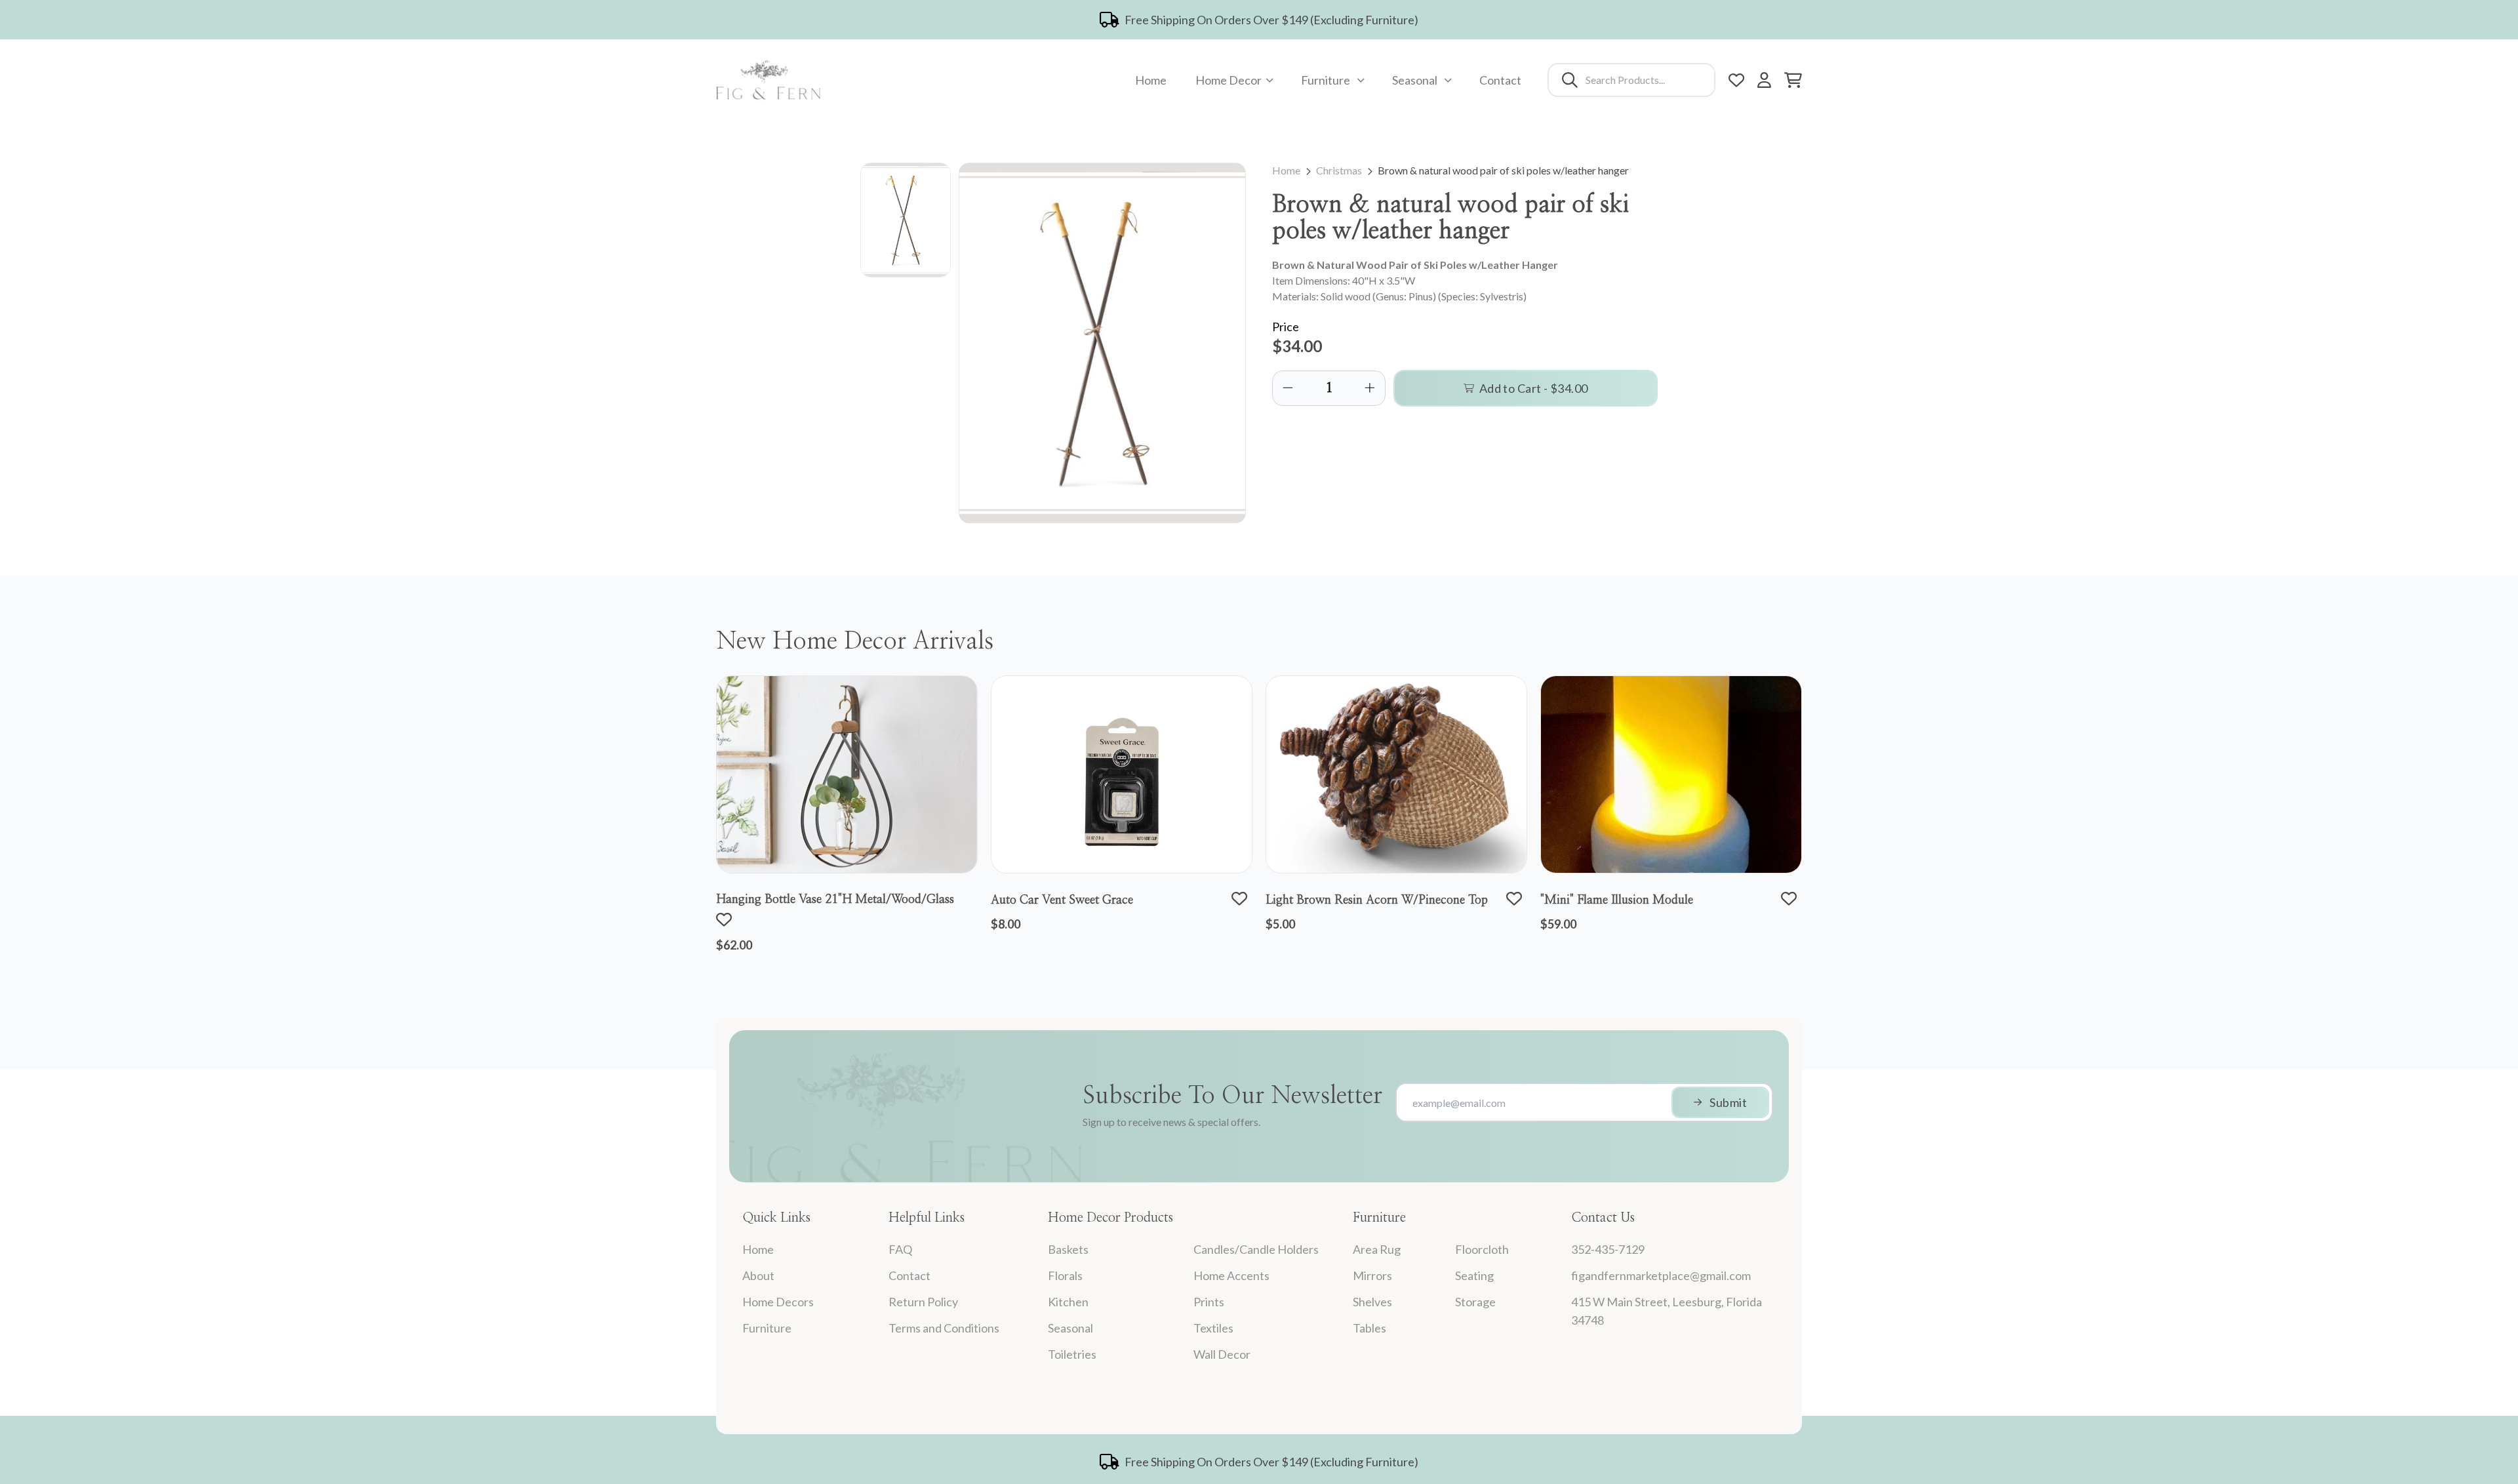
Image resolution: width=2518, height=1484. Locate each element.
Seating (1474, 1275)
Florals (1065, 1275)
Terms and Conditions (944, 1328)
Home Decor (1229, 80)
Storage (1475, 1302)
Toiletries (1072, 1354)
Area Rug (1377, 1249)
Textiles (1213, 1328)
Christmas (1339, 170)
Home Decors (778, 1302)
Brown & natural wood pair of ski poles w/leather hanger (1503, 170)
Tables (1369, 1328)
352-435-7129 (1608, 1249)
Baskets (1068, 1249)
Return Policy (923, 1302)
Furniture (1326, 80)
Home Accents (1231, 1275)
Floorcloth (1482, 1249)
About (758, 1275)
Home (1151, 80)
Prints (1209, 1302)
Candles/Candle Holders (1256, 1249)
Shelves (1372, 1302)
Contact (1500, 80)
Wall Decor (1222, 1354)
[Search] (1570, 80)
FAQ (900, 1249)
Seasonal (1415, 80)
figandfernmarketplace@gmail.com (1661, 1275)
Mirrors (1372, 1275)
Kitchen (1068, 1302)
